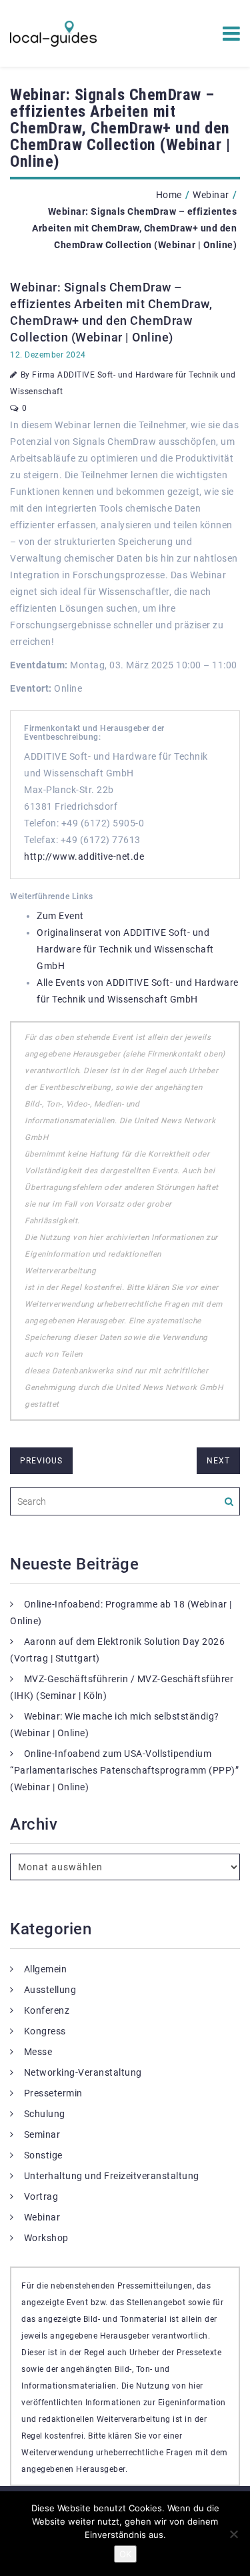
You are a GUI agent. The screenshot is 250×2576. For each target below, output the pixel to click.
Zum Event (60, 916)
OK (125, 2554)
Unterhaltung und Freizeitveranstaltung (112, 2176)
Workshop (46, 2238)
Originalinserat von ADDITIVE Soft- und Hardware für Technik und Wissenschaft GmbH (125, 949)
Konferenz (47, 2010)
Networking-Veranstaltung (83, 2072)
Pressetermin (53, 2093)
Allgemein (46, 1969)
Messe (38, 2052)
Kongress (45, 2031)
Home (169, 195)
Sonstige (43, 2155)
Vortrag (41, 2196)
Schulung (45, 2114)
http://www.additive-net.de (84, 856)
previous (41, 1461)
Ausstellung (50, 1990)
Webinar (211, 195)
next (218, 1461)
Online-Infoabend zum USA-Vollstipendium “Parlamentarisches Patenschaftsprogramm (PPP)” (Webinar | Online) (124, 1770)
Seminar (42, 2134)
